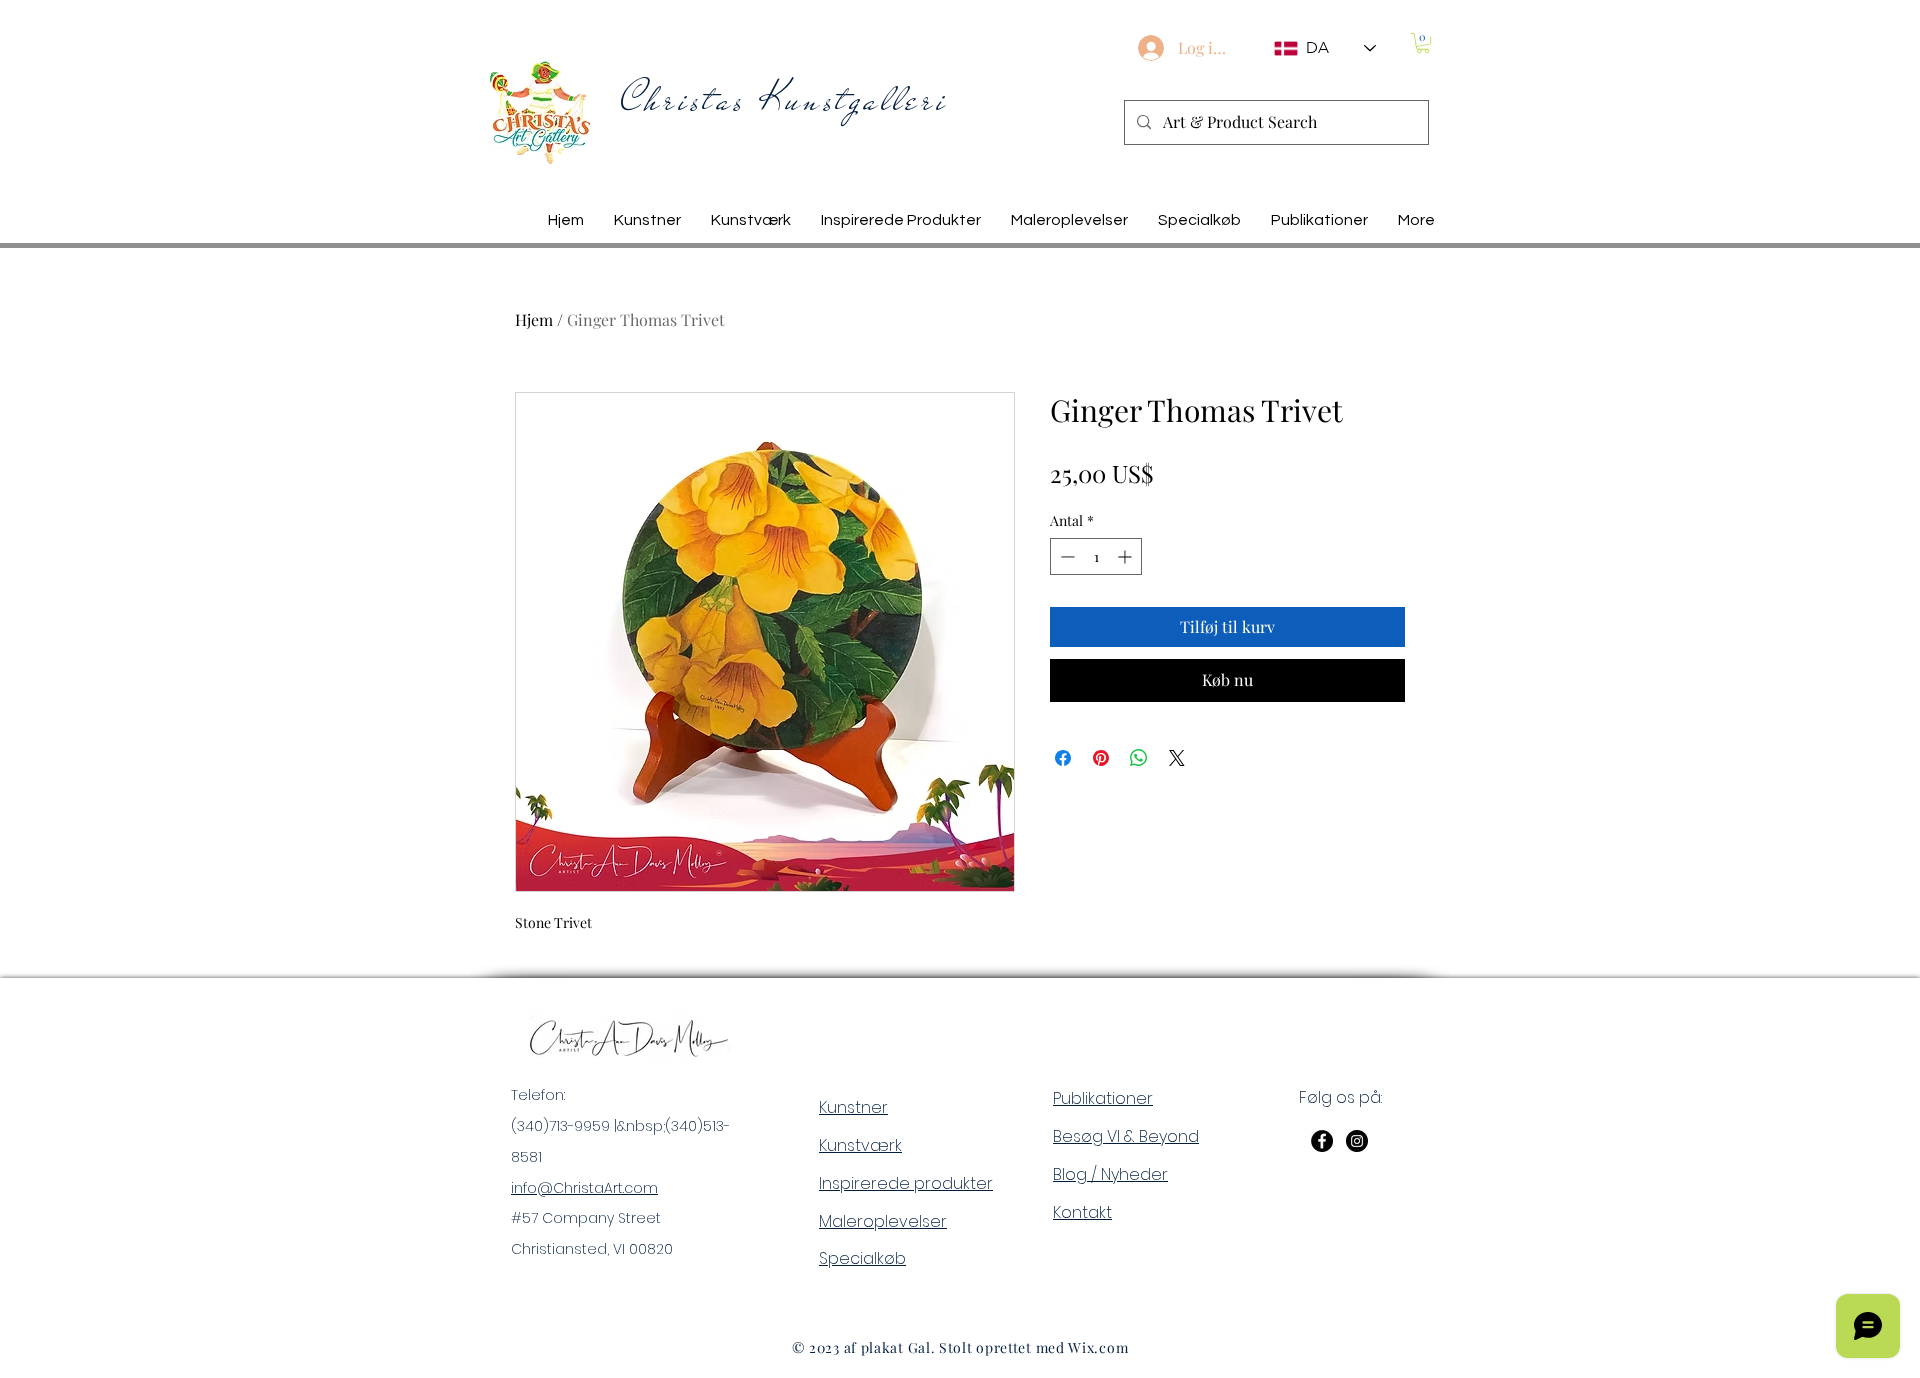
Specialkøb (862, 1258)
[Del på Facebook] (1063, 758)
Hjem (534, 319)
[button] (1423, 43)
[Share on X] (1177, 758)
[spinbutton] (1096, 556)
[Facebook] (1322, 1141)
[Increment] (1126, 556)
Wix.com (1098, 1347)
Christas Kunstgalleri (785, 99)
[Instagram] (1357, 1141)
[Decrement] (1065, 556)
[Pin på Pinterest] (1101, 758)
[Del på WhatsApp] (1139, 758)
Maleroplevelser (883, 1221)
